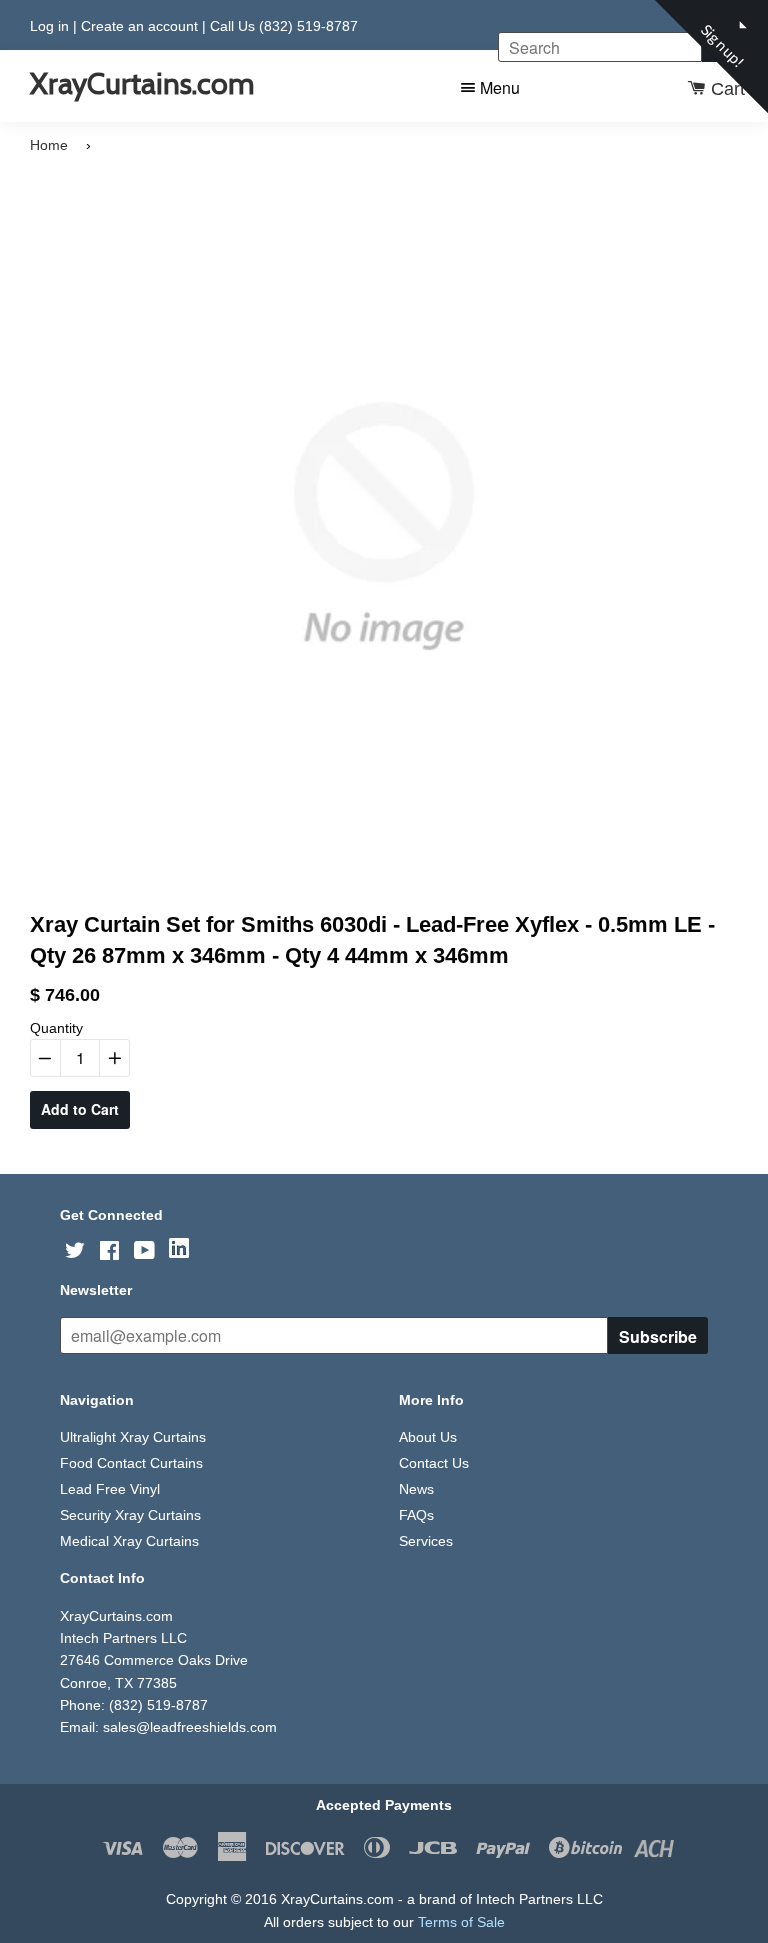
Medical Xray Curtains (129, 1541)
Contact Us (434, 1463)
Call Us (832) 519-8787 (284, 26)
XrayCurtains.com (142, 83)
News (416, 1489)
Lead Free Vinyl (110, 1489)
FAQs (416, 1515)
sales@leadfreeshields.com (190, 1727)
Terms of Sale (461, 1922)
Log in (49, 26)
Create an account (139, 26)
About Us (428, 1437)
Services (426, 1541)
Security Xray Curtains (130, 1515)
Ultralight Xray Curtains (133, 1437)
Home (49, 145)
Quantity (56, 1028)
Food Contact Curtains (131, 1463)
